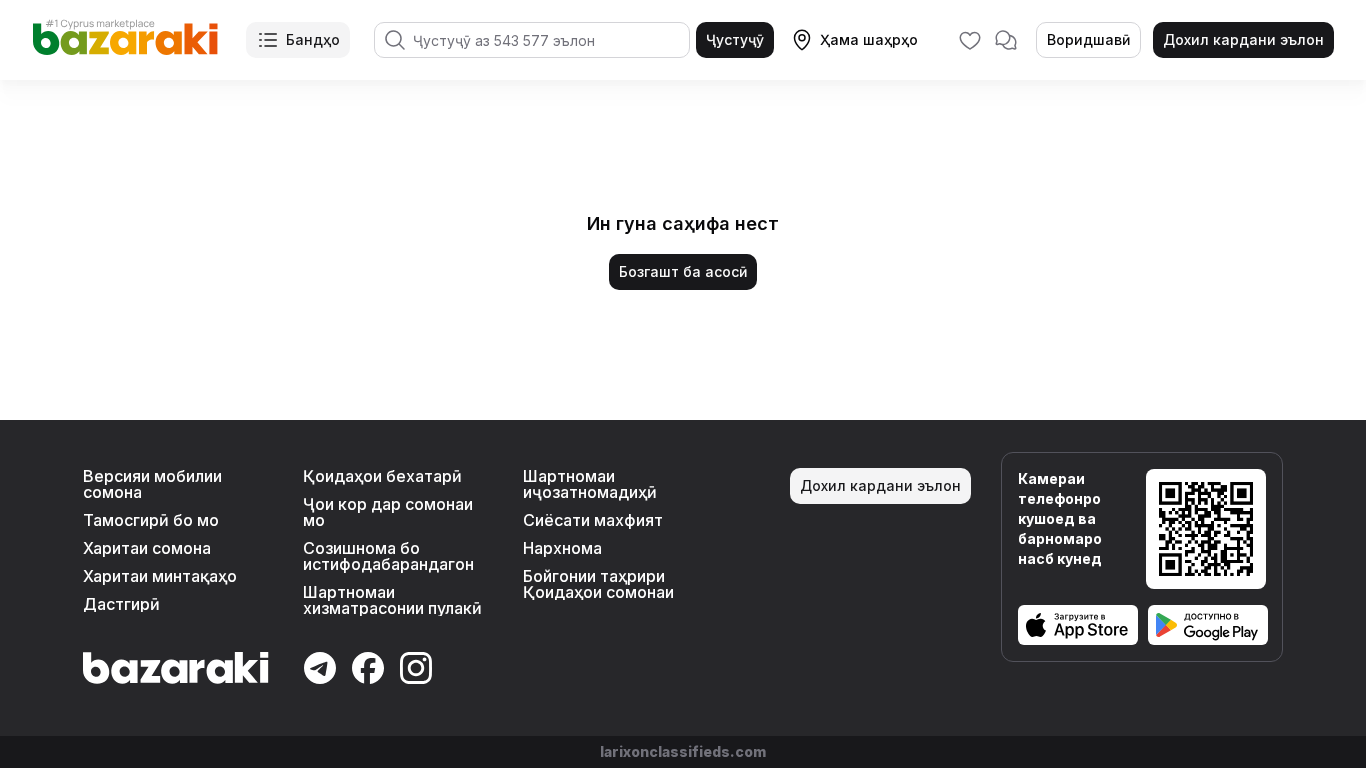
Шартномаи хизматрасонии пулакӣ (392, 600)
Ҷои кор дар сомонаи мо (388, 512)
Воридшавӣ (1088, 39)
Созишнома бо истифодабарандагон (388, 556)
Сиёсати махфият (593, 520)
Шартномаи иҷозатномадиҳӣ (590, 484)
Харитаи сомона (147, 548)
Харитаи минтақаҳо (160, 576)
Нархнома (562, 548)
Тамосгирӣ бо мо (151, 520)
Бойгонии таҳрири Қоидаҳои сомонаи (598, 584)
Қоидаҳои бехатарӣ (382, 476)
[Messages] (1006, 40)
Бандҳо (313, 39)
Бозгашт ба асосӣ (683, 271)
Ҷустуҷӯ (735, 39)
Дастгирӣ (121, 604)
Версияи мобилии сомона (152, 484)
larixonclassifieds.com (683, 751)
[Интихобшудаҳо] (970, 40)
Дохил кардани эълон (1243, 39)
